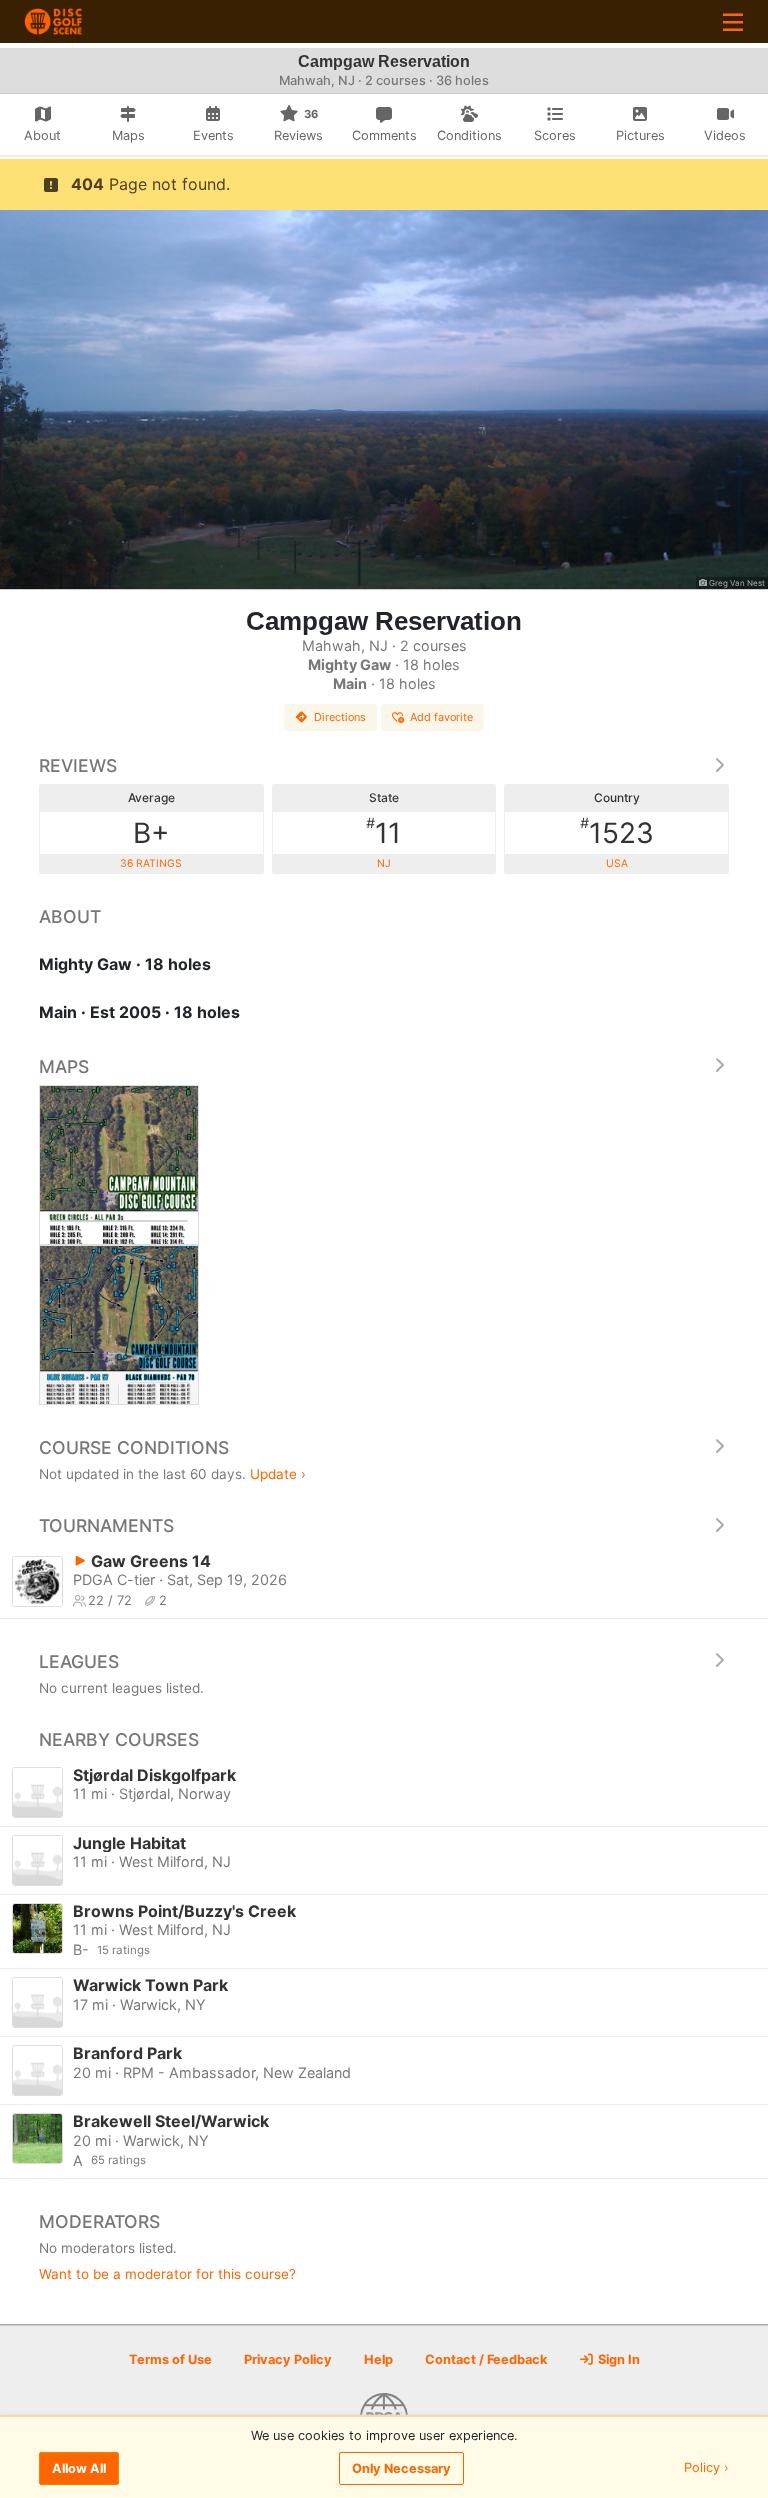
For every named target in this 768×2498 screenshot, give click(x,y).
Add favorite (441, 717)
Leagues (79, 1661)
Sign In (617, 2359)
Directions (340, 717)
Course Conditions (134, 1447)
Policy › (706, 2468)
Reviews (78, 765)
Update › (278, 1474)
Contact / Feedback (486, 2359)
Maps (64, 1066)
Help (378, 2359)
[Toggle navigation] (733, 21)
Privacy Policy (288, 2359)
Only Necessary (401, 2468)
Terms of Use (170, 2359)
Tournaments (106, 1525)
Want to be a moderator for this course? (167, 2274)
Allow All (79, 2468)
